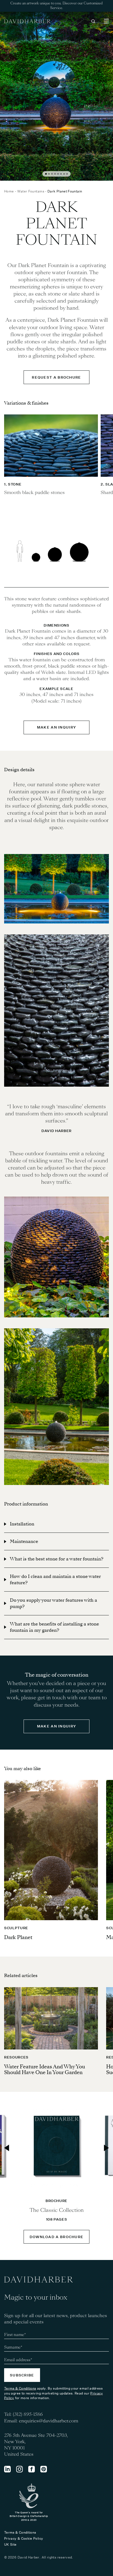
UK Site (10, 2544)
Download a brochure (57, 2237)
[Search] (93, 21)
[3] (52, 174)
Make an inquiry (57, 727)
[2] (49, 174)
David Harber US (27, 21)
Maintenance (24, 1541)
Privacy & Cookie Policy (24, 2538)
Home (9, 191)
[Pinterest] (44, 2469)
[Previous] (7, 2148)
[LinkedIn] (7, 2469)
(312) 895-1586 (28, 2414)
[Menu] (106, 21)
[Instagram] (19, 2469)
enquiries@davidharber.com (49, 2421)
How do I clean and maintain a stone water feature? (55, 1580)
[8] (67, 174)
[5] (58, 174)
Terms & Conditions (20, 2388)
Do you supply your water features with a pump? (53, 1603)
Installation (22, 1524)
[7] (64, 174)
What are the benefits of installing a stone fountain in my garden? (54, 1627)
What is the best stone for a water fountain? (57, 1559)
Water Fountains (31, 191)
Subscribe (22, 2375)
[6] (61, 174)
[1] (46, 174)
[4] (55, 174)
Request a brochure (56, 377)
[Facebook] (32, 2469)
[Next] (106, 2148)
